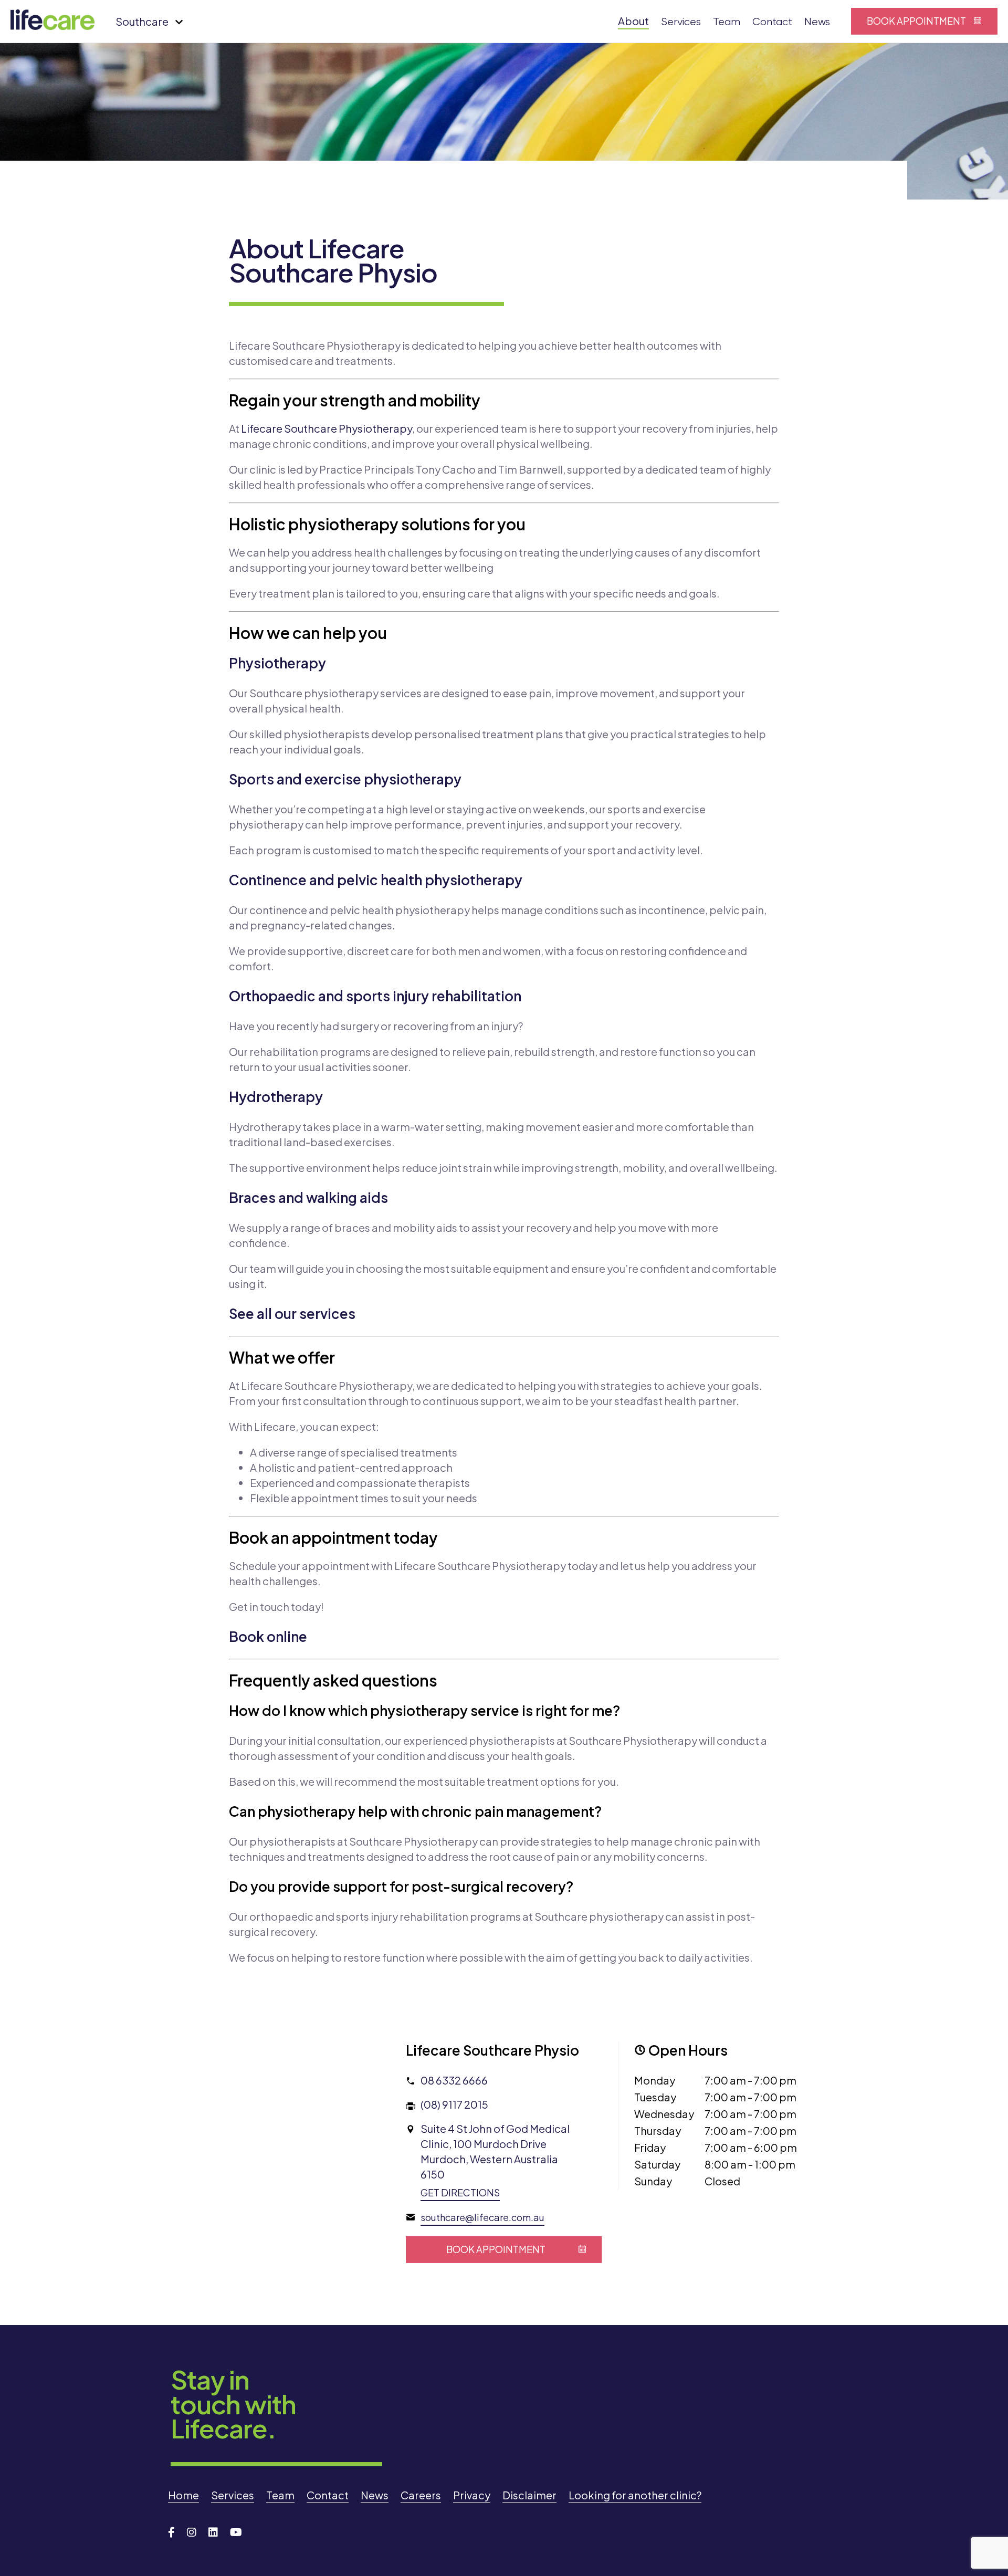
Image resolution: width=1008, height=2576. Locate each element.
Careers (421, 2495)
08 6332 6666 (454, 2080)
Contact (772, 22)
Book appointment (916, 21)
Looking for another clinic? (635, 2495)
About (633, 21)
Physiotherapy (277, 663)
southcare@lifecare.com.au (482, 2217)
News (817, 22)
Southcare (142, 21)
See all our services (292, 1313)
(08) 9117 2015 (454, 2104)
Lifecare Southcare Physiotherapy (327, 428)
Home (183, 2495)
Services (681, 22)
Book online (268, 1636)
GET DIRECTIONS (460, 2192)
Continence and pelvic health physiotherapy (376, 880)
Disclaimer (529, 2495)
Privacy (472, 2495)
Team (727, 22)
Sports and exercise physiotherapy (345, 779)
